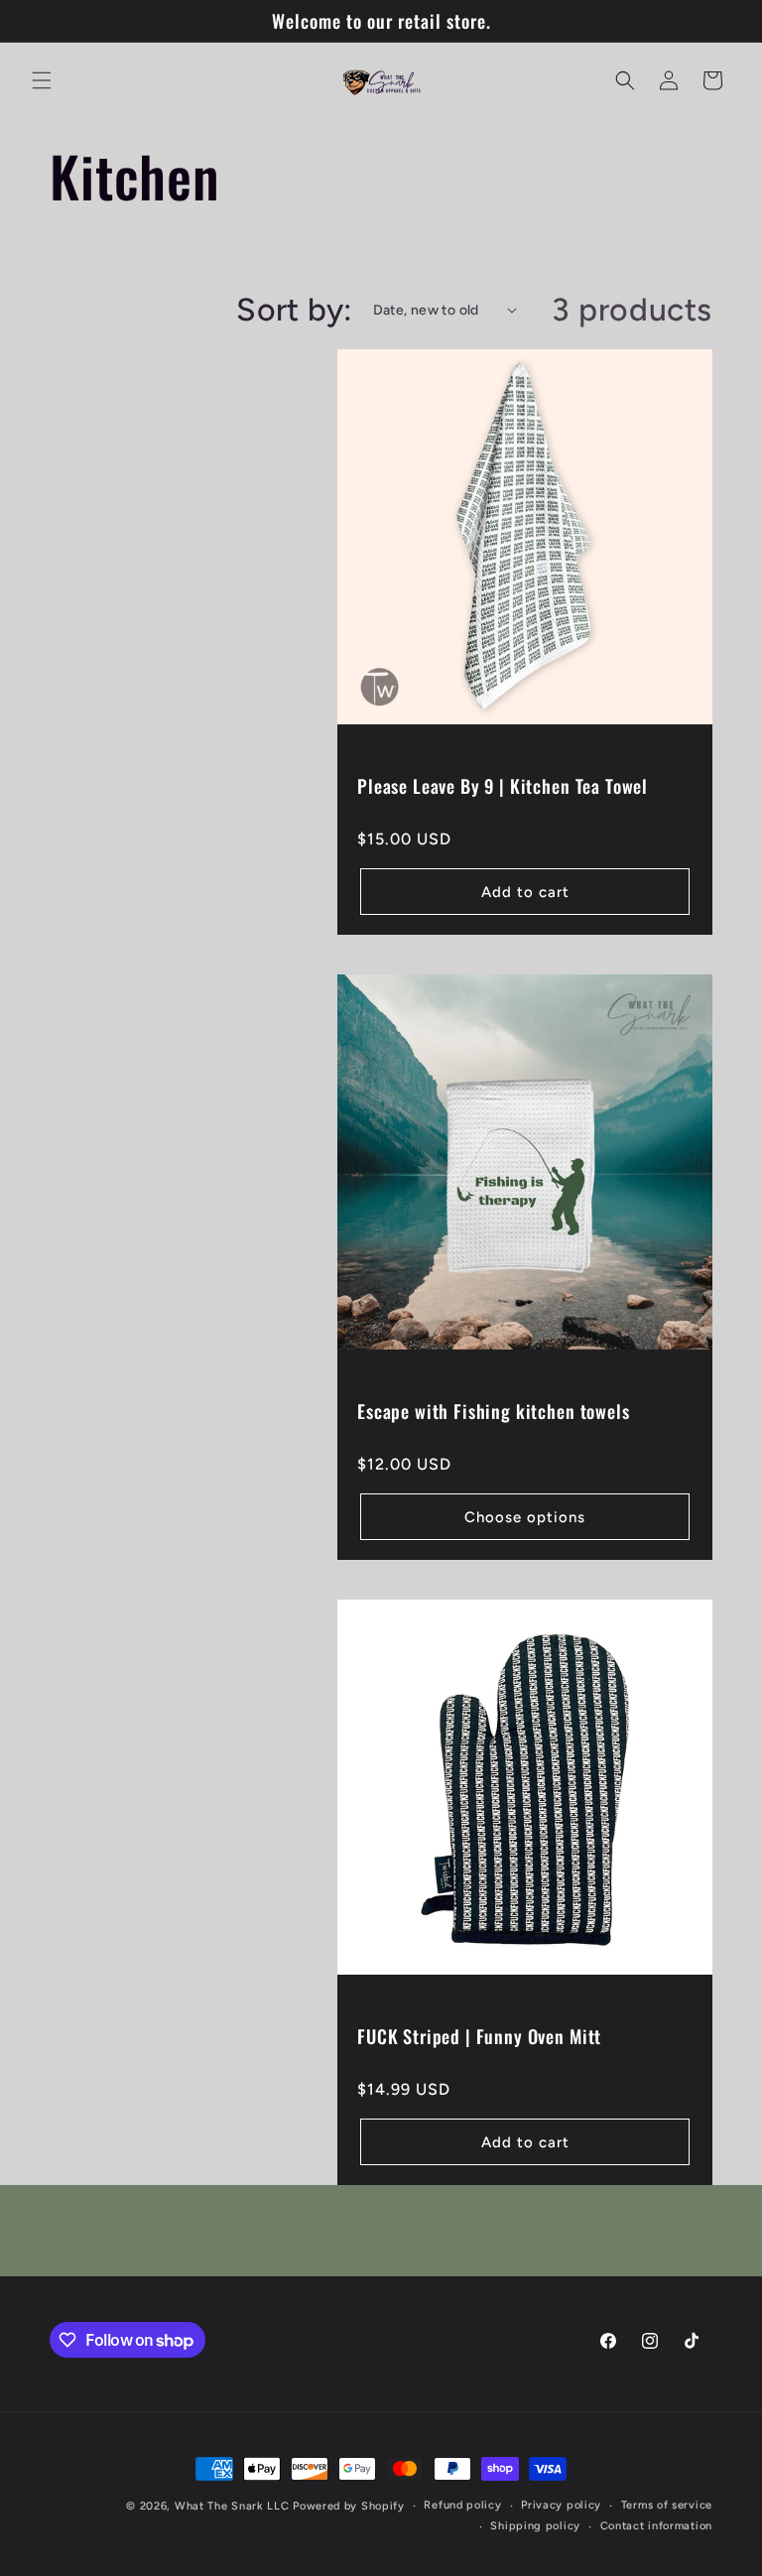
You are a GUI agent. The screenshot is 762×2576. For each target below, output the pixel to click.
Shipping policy (535, 2526)
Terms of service (667, 2505)
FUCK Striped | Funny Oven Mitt (479, 2036)
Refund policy (462, 2505)
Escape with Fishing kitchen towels (494, 1411)
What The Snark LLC (232, 2506)
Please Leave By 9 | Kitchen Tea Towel (503, 786)
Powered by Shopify (349, 2506)
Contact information (656, 2526)
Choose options (525, 1517)
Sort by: (294, 310)
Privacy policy (561, 2505)
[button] (42, 80)
